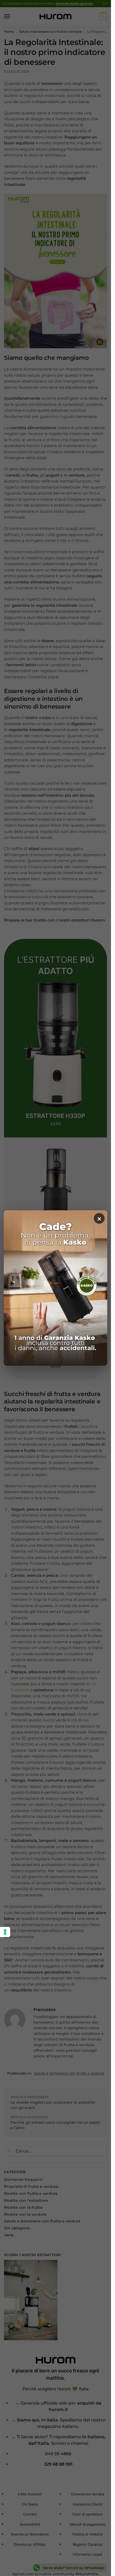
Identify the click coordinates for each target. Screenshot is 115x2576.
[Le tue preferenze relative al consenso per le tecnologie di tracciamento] (5, 1932)
